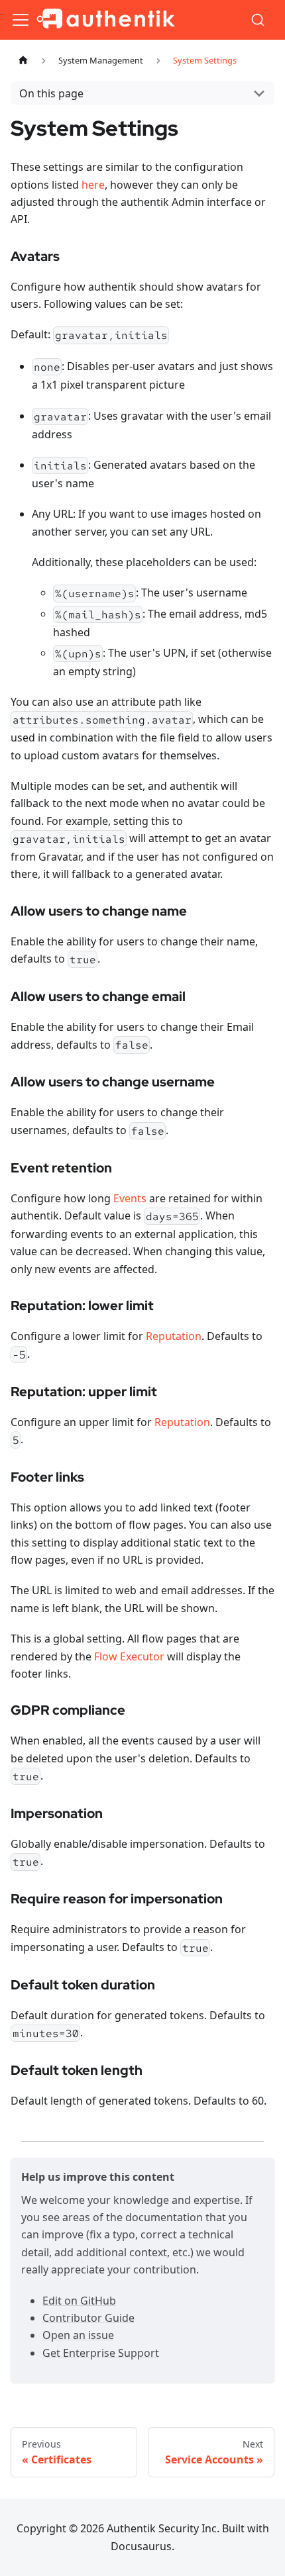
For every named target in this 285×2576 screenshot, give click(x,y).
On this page (51, 93)
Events (130, 1198)
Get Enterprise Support (101, 2353)
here (93, 185)
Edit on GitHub (79, 2301)
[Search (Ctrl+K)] (259, 20)
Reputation (174, 1336)
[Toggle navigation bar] (21, 20)
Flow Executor (129, 1656)
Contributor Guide (88, 2318)
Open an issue (78, 2335)
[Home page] (23, 61)
